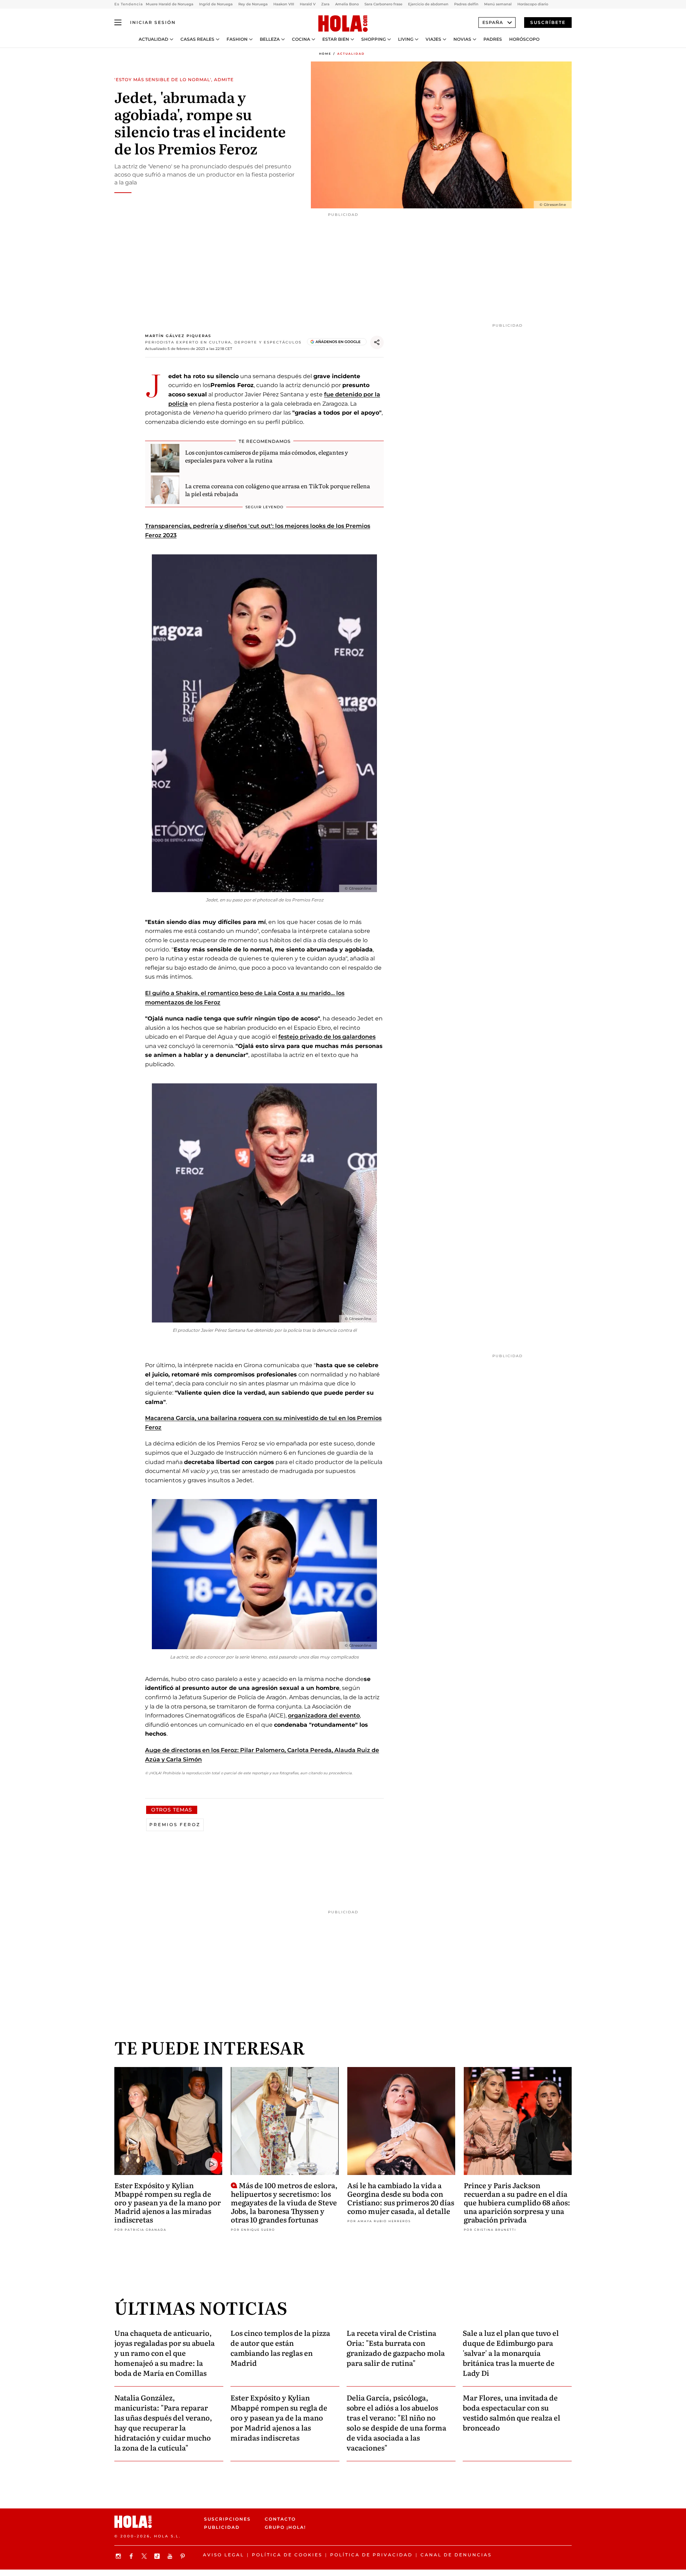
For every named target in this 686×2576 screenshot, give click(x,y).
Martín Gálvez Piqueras (178, 336)
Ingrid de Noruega (216, 4)
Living (406, 39)
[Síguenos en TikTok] (158, 2556)
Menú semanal (498, 4)
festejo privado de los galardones (327, 1037)
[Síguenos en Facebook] (132, 2556)
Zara (325, 4)
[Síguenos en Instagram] (119, 2556)
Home (325, 54)
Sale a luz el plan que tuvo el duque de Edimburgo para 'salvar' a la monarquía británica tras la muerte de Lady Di (511, 2353)
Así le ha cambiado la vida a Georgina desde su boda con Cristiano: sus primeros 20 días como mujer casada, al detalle (401, 2198)
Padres (493, 39)
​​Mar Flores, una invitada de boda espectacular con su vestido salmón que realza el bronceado (511, 2412)
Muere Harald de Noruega (170, 4)
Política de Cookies (287, 2555)
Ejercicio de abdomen (428, 4)
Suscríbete (548, 22)
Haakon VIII (284, 4)
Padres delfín (466, 4)
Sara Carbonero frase (383, 4)
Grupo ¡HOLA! (285, 2527)
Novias (462, 39)
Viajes (433, 39)
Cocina (301, 39)
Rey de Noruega (253, 4)
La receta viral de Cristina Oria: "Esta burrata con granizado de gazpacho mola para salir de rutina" (396, 2348)
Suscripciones (227, 2519)
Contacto (280, 2519)
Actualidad (153, 39)
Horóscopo (524, 39)
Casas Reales (197, 39)
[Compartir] (377, 342)
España (493, 22)
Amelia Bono (347, 4)
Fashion (237, 39)
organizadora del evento (324, 1715)
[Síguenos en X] (145, 2556)
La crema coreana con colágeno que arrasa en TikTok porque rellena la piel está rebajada (278, 490)
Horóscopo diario (533, 4)
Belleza (270, 39)
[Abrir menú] (118, 23)
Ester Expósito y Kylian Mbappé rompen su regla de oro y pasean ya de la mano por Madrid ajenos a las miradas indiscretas (168, 2202)
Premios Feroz (175, 1825)
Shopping (374, 39)
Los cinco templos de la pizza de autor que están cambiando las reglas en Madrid (280, 2348)
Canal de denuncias (456, 2555)
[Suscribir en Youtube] (171, 2556)
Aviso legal (223, 2555)
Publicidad (222, 2527)
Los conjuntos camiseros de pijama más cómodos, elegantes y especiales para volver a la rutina (267, 456)
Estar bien (336, 39)
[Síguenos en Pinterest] (184, 2556)
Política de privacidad (371, 2555)
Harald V (308, 4)
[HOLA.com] (343, 24)
